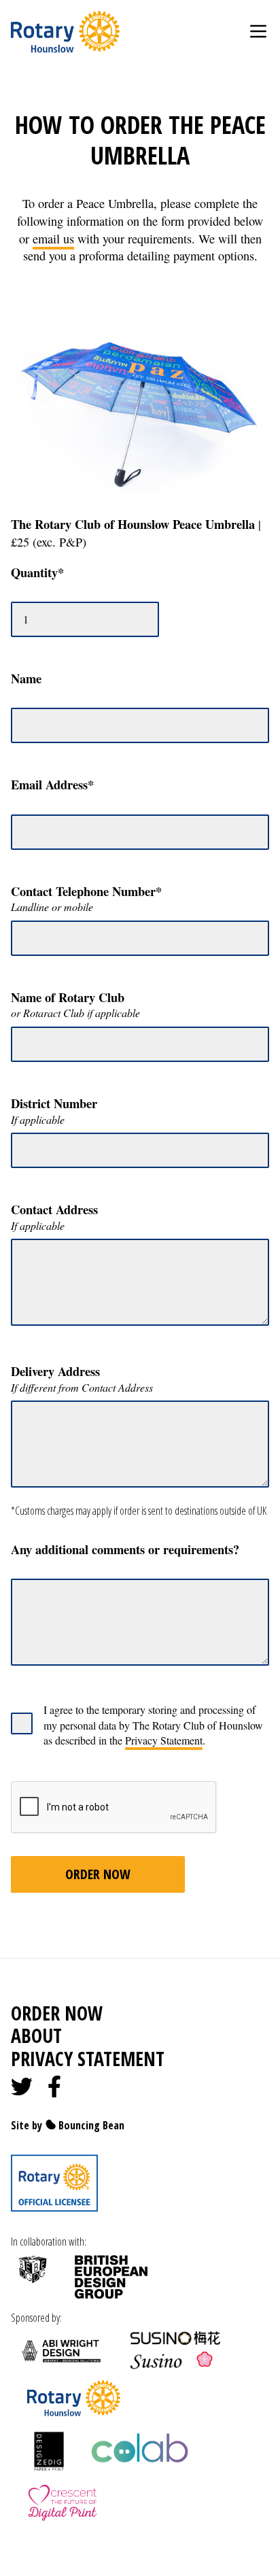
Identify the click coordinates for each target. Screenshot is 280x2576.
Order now (57, 2013)
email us (53, 239)
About (36, 2036)
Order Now (98, 1874)
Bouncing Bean (90, 2125)
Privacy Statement (164, 1740)
